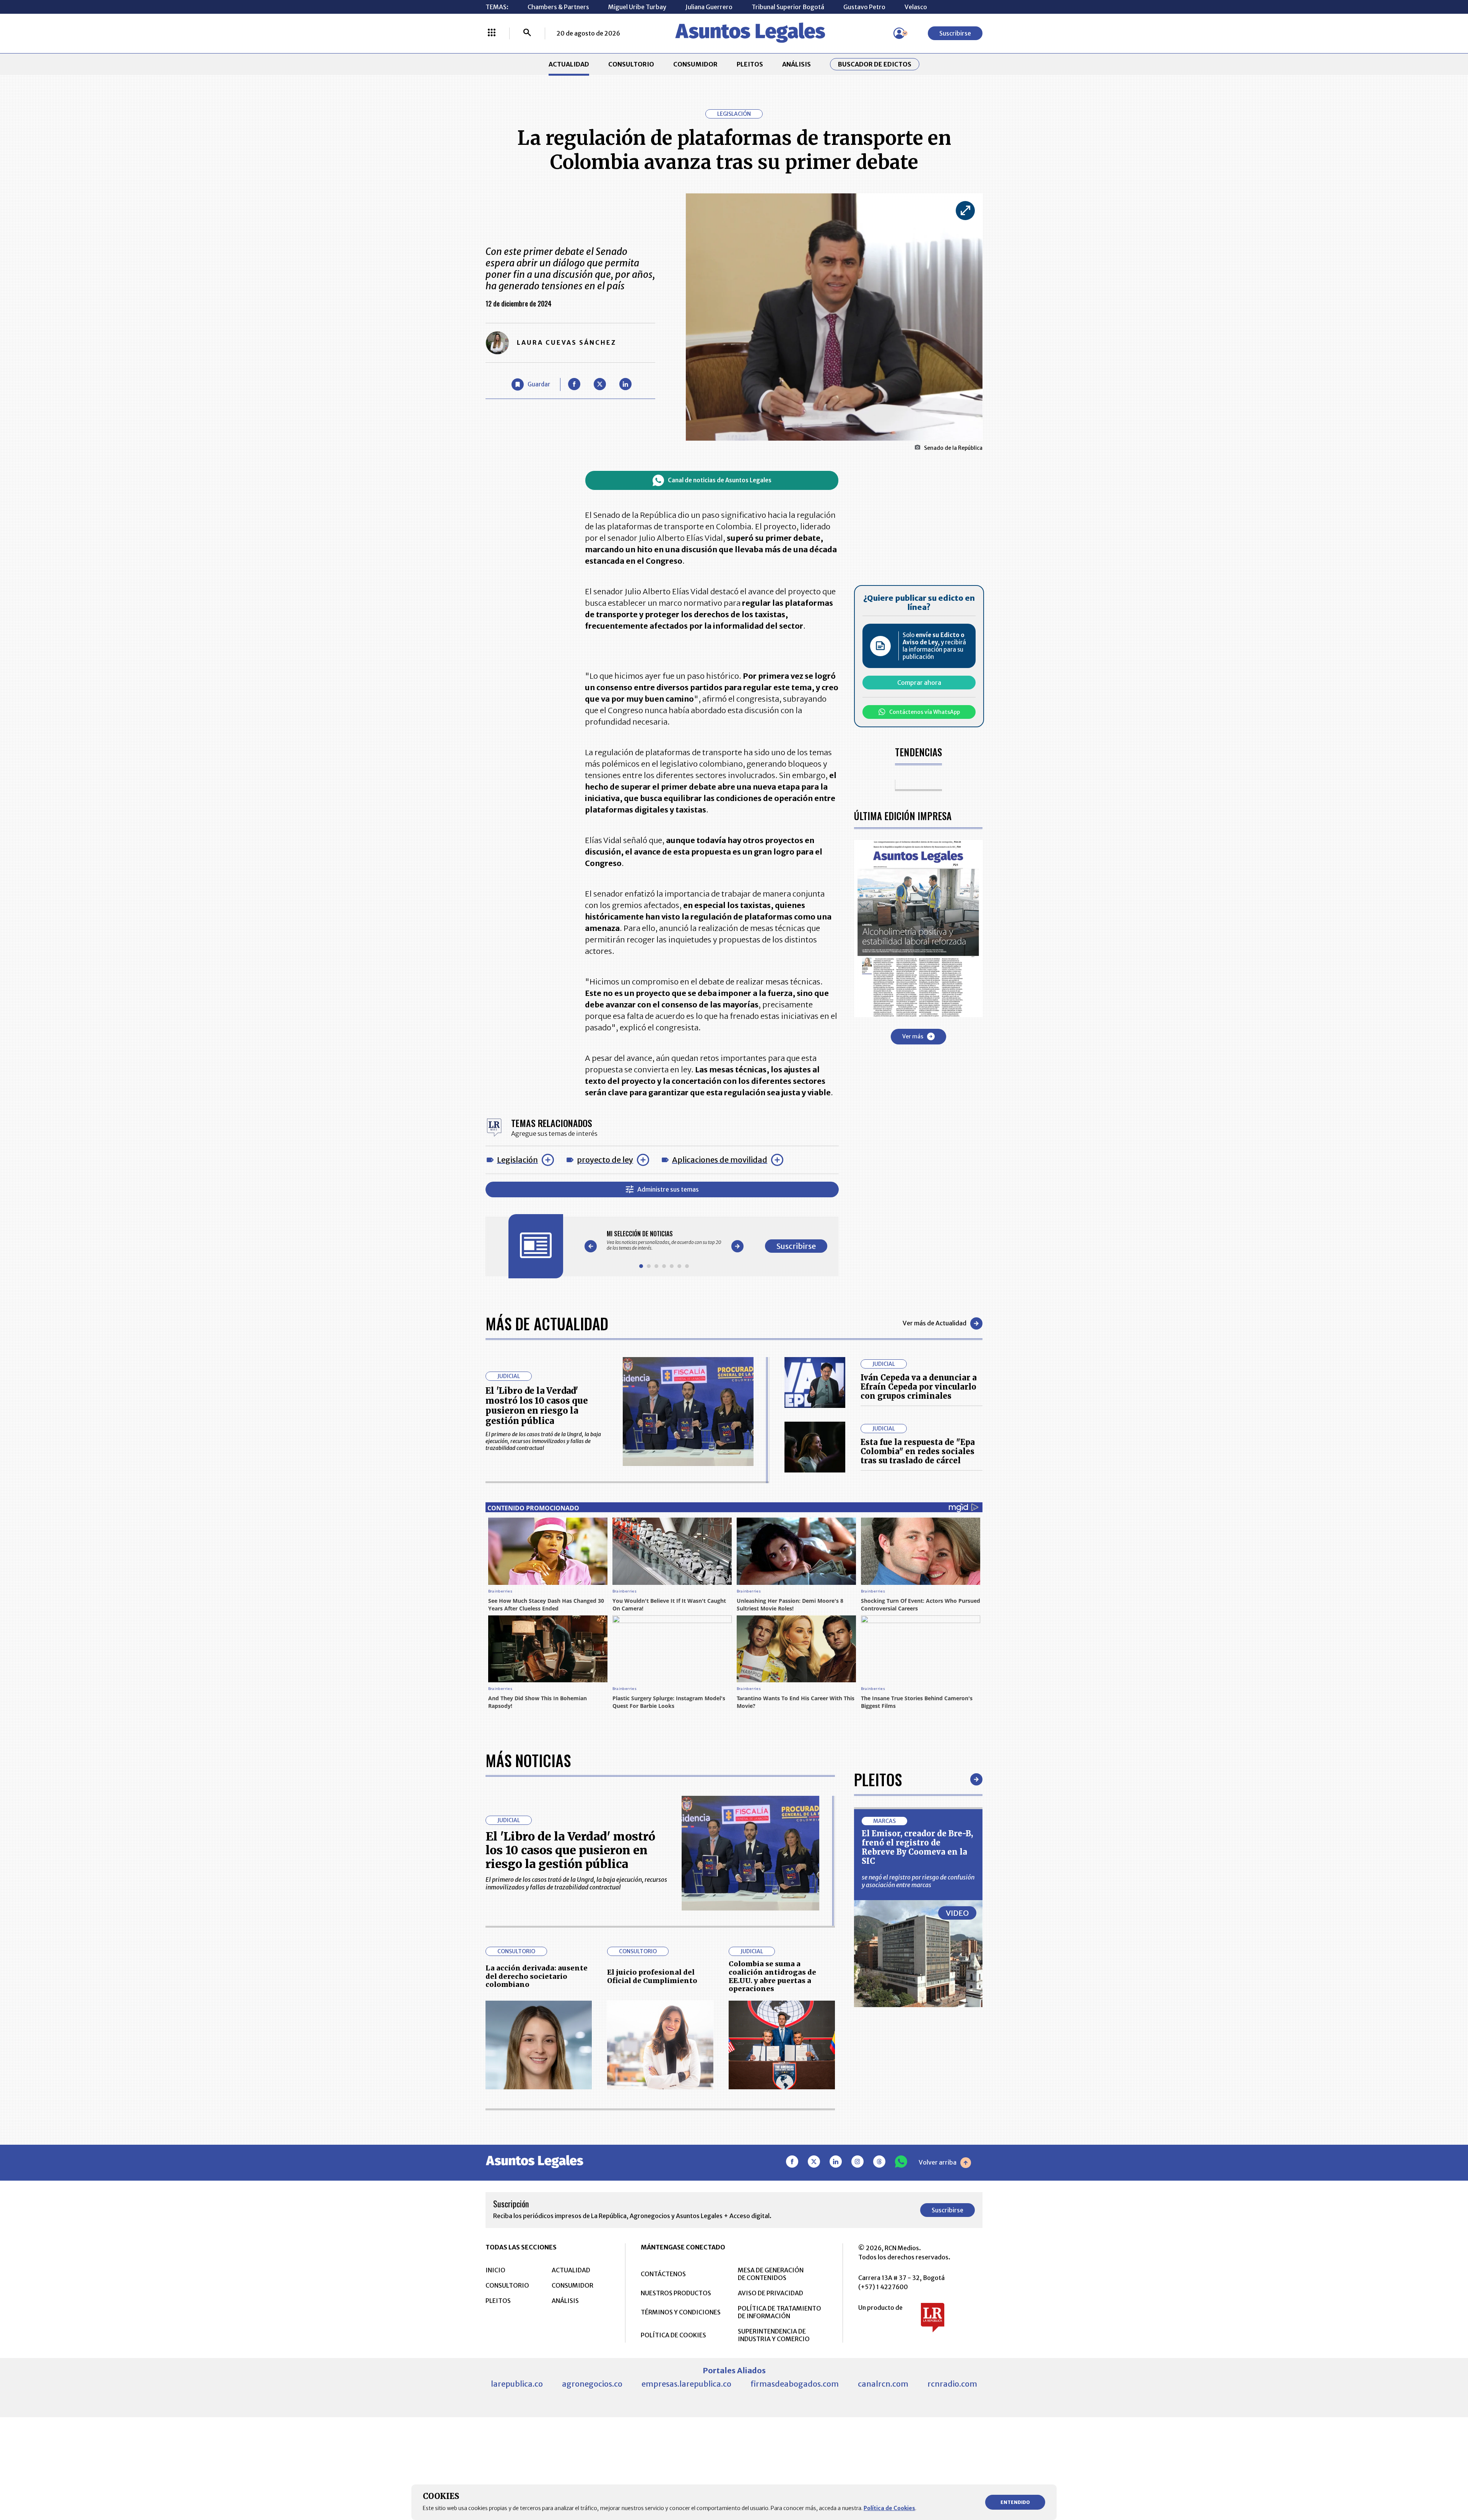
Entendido (1015, 2502)
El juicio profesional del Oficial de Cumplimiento (652, 1976)
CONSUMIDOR (695, 64)
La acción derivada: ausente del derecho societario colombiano (537, 1976)
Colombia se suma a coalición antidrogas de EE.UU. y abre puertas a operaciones (772, 1976)
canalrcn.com (883, 2384)
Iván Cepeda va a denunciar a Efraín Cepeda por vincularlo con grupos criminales (919, 1387)
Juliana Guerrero (709, 7)
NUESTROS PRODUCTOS (676, 2293)
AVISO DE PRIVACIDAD (771, 2293)
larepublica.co (517, 2384)
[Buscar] (527, 33)
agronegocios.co (592, 2384)
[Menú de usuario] (899, 33)
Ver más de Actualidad (935, 1323)
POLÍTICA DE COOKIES (673, 2335)
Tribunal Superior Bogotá (788, 7)
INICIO (495, 2270)
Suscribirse (955, 33)
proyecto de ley (605, 1160)
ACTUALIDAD (569, 64)
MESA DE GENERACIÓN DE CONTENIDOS (771, 2274)
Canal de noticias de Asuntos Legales (720, 480)
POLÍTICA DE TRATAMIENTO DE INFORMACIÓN (779, 2312)
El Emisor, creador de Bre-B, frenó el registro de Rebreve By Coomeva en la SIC (917, 1847)
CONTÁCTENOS (663, 2274)
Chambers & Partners (558, 7)
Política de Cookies (889, 2508)
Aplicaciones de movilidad (720, 1160)
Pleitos (878, 1779)
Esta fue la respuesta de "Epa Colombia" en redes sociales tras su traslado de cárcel (918, 1451)
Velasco (916, 7)
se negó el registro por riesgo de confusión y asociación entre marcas (918, 1881)
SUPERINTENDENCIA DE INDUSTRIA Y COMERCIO (774, 2335)
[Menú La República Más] (492, 33)
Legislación (517, 1160)
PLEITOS (750, 64)
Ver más (913, 1036)
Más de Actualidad (547, 1323)
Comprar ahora (919, 683)
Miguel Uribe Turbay (637, 7)
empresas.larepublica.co (686, 2384)
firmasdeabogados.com (795, 2384)
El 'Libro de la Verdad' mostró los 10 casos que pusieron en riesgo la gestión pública (537, 1406)
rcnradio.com (952, 2384)
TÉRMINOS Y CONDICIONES (681, 2312)
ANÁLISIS (797, 64)
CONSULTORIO (631, 64)
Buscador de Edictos (875, 64)
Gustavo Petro (864, 7)
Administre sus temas (668, 1189)
